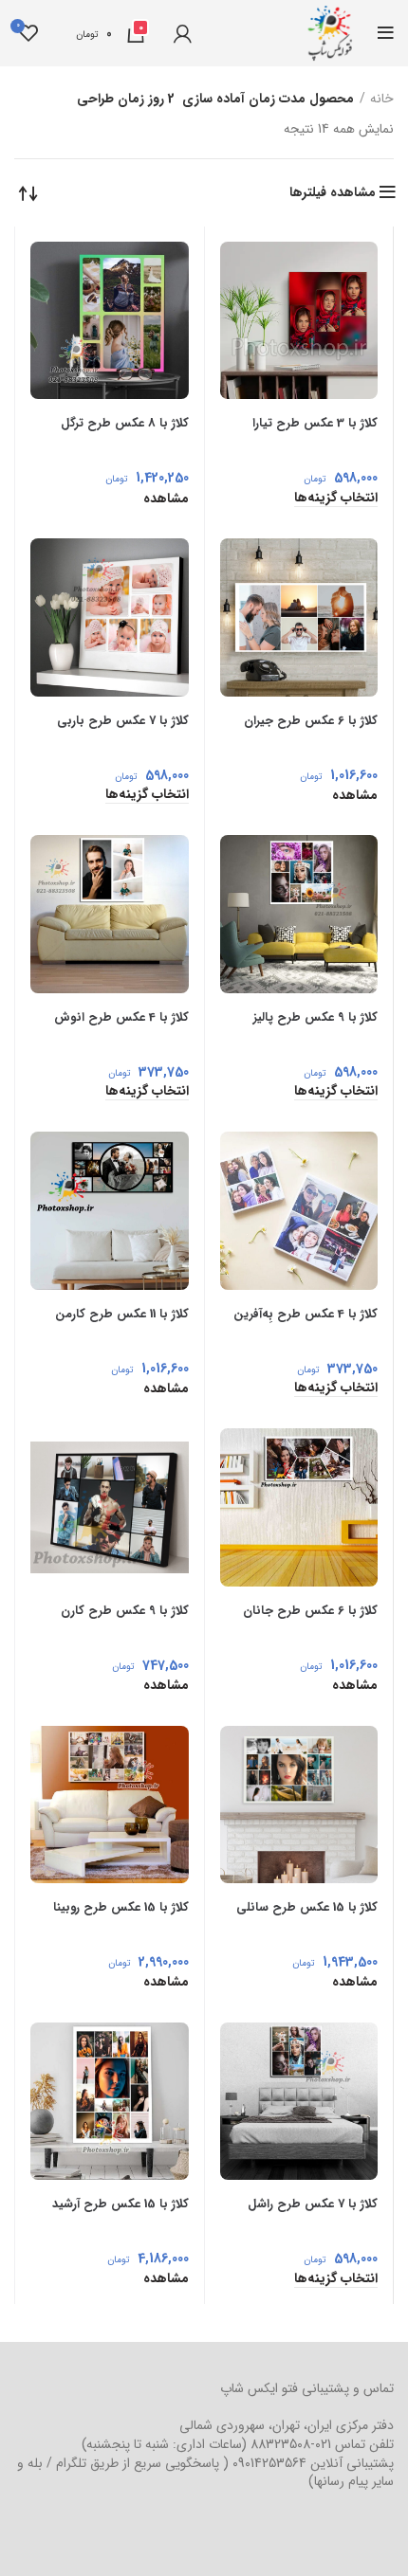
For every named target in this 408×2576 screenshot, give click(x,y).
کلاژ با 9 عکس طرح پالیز (315, 1017)
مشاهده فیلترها (333, 192)
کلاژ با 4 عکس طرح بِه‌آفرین (306, 1314)
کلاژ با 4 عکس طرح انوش (121, 1017)
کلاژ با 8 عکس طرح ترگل (125, 423)
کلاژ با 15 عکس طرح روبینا (121, 1907)
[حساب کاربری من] (183, 33)
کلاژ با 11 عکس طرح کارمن (122, 1314)
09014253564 (269, 2463)
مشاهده (166, 499)
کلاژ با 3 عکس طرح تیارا (315, 423)
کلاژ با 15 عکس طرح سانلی (307, 1907)
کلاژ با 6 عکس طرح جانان (310, 1611)
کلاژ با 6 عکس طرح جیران (311, 721)
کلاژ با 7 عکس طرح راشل (313, 2204)
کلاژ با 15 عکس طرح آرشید (121, 2204)
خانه (382, 100)
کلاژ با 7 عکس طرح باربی (123, 721)
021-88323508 (291, 2444)
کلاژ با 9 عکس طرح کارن (125, 1611)
